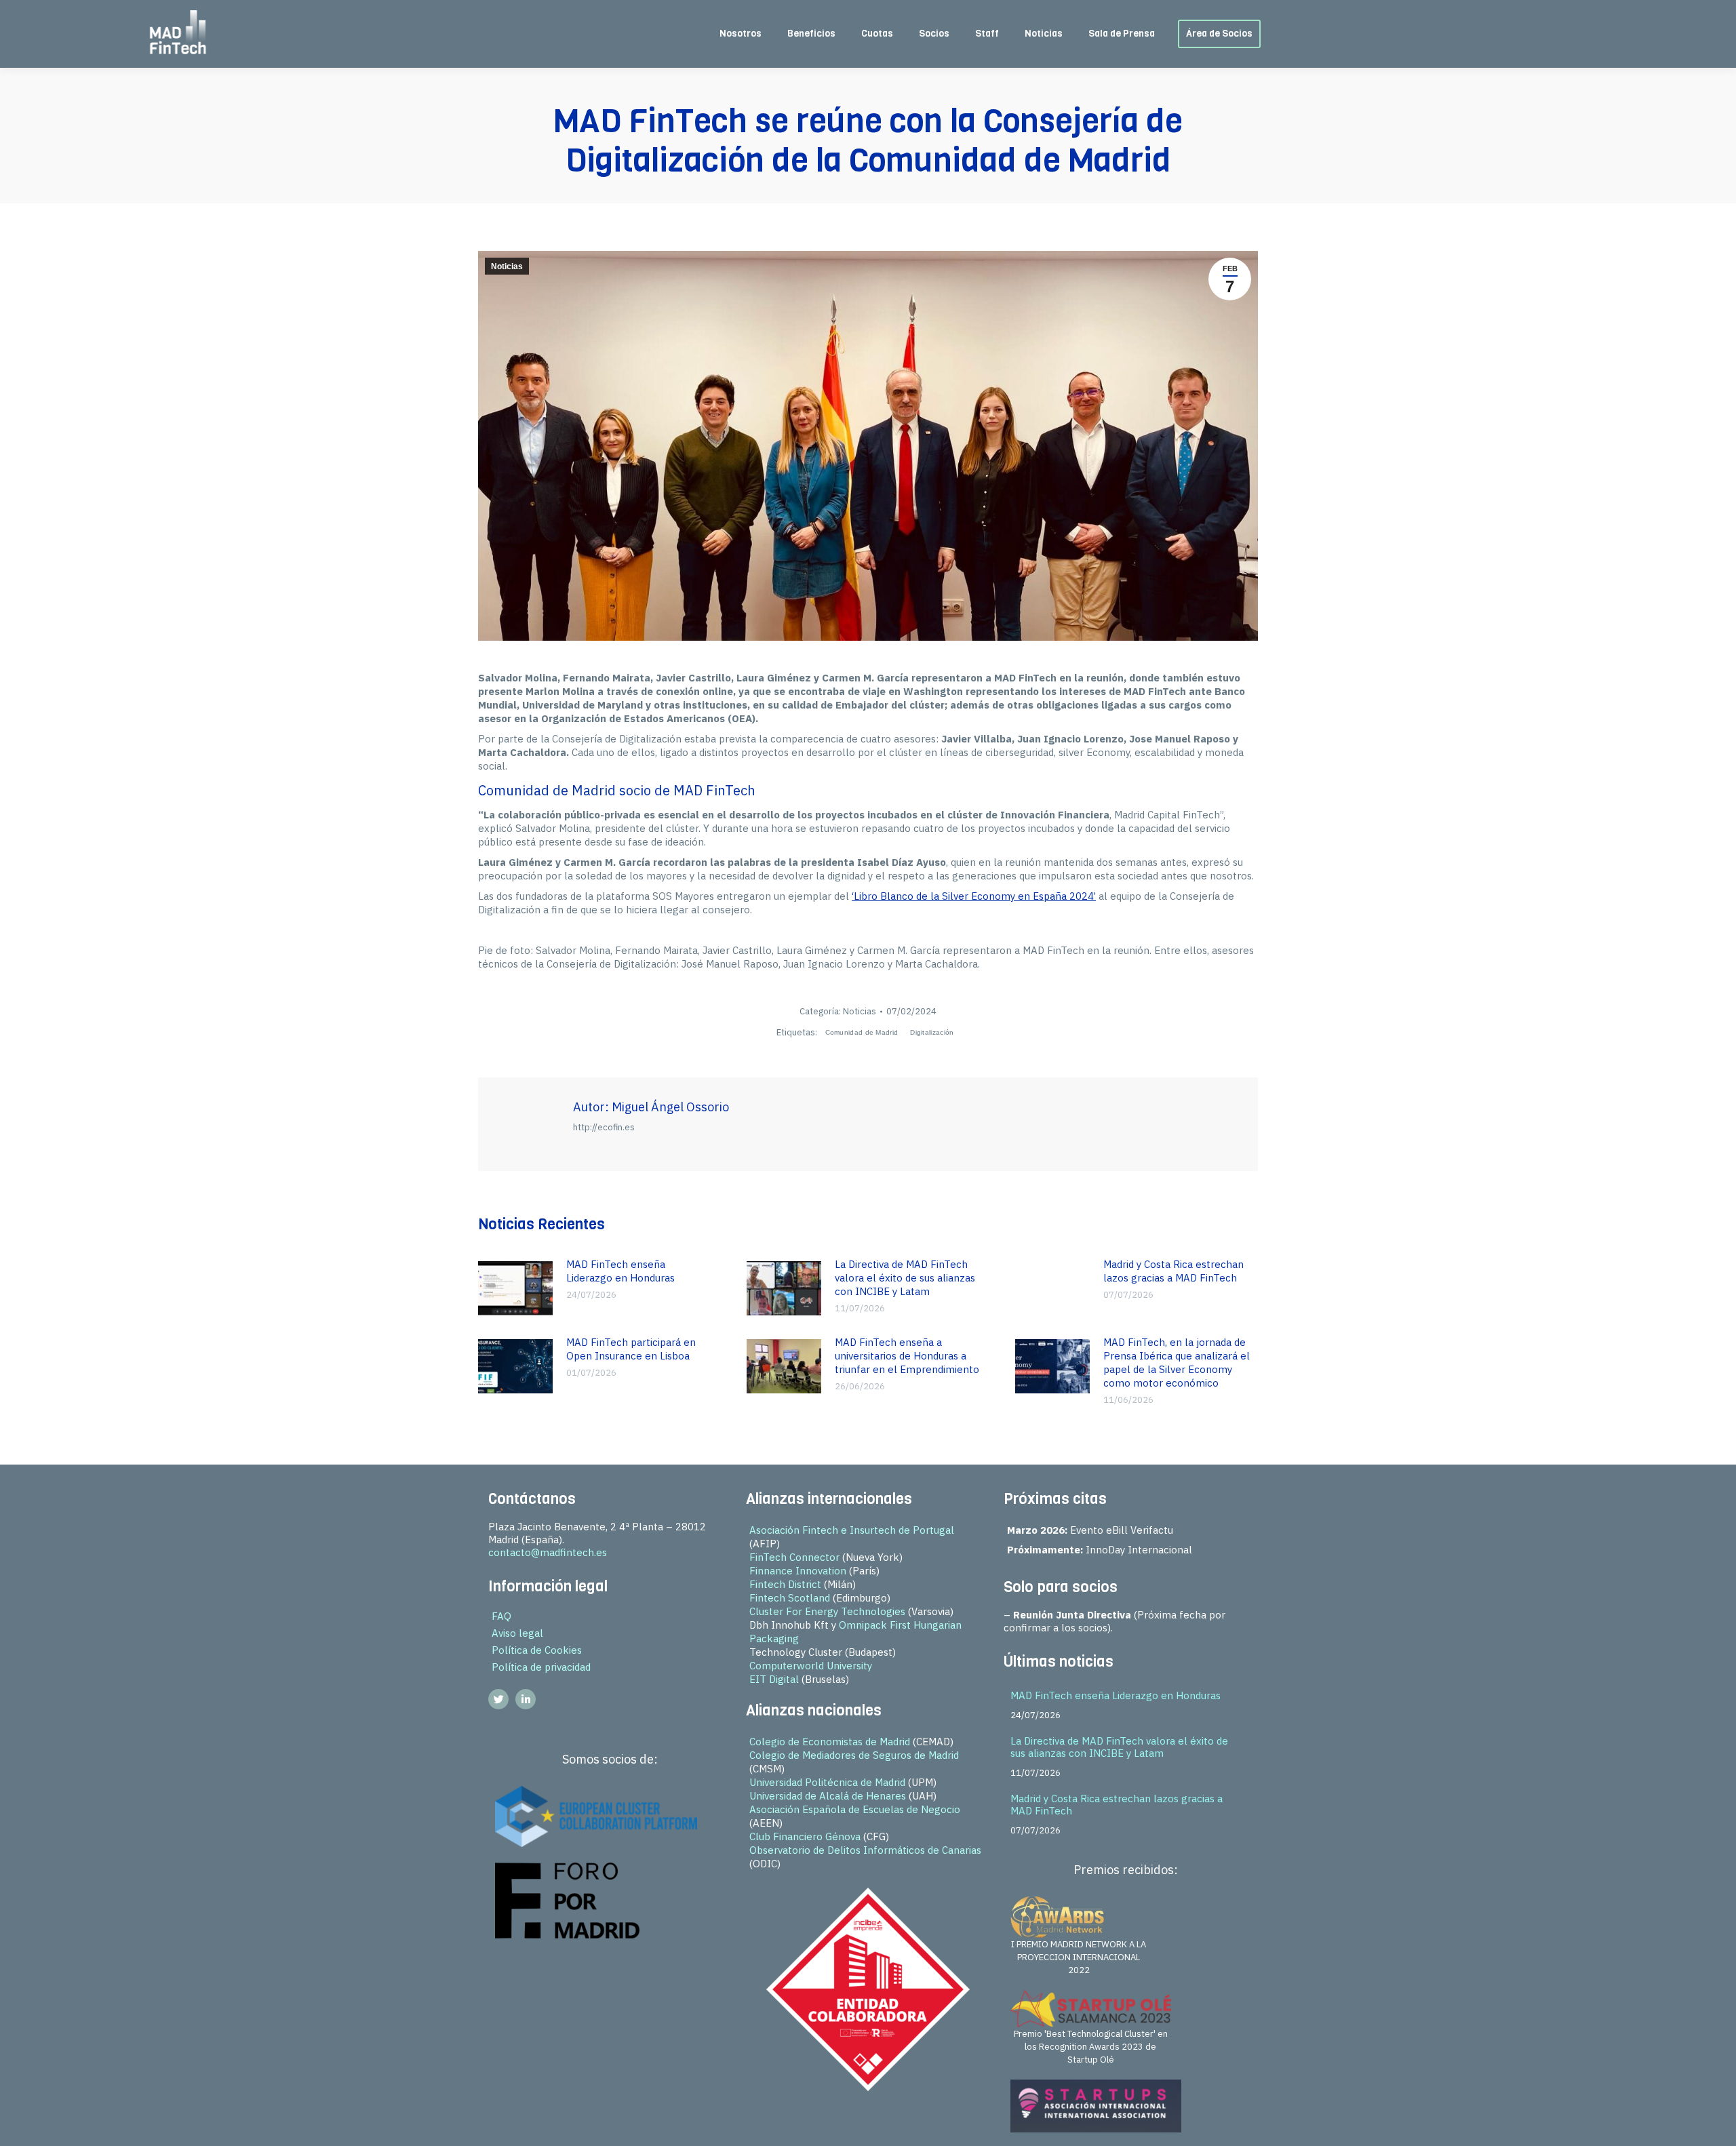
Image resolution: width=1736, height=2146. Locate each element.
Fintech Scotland (790, 1598)
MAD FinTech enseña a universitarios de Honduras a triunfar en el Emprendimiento (907, 1356)
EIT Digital (774, 1679)
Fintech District (785, 1584)
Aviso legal (517, 1633)
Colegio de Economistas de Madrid (830, 1742)
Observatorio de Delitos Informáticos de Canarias (865, 1850)
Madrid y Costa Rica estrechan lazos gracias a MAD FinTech (1173, 1271)
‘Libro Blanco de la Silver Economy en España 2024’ (974, 896)
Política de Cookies (537, 1650)
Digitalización (932, 1032)
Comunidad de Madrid (862, 1032)
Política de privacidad (541, 1667)
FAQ (501, 1616)
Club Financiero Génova (805, 1836)
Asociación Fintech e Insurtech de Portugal (852, 1530)
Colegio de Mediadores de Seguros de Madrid (854, 1755)
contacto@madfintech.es (548, 1552)
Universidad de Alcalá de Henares (828, 1796)
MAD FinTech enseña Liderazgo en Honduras (620, 1271)
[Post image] (515, 1288)
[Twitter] (498, 1699)
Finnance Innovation (798, 1571)
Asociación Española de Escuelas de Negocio (855, 1809)
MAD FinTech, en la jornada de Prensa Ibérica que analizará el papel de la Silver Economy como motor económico (1177, 1363)
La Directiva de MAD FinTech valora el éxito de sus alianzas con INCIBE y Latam (905, 1278)
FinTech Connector (794, 1557)
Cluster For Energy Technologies (827, 1611)
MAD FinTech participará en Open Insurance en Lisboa (631, 1349)
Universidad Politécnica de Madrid (827, 1782)
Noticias (507, 266)
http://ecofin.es (604, 1127)
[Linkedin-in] (526, 1699)
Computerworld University (811, 1666)
